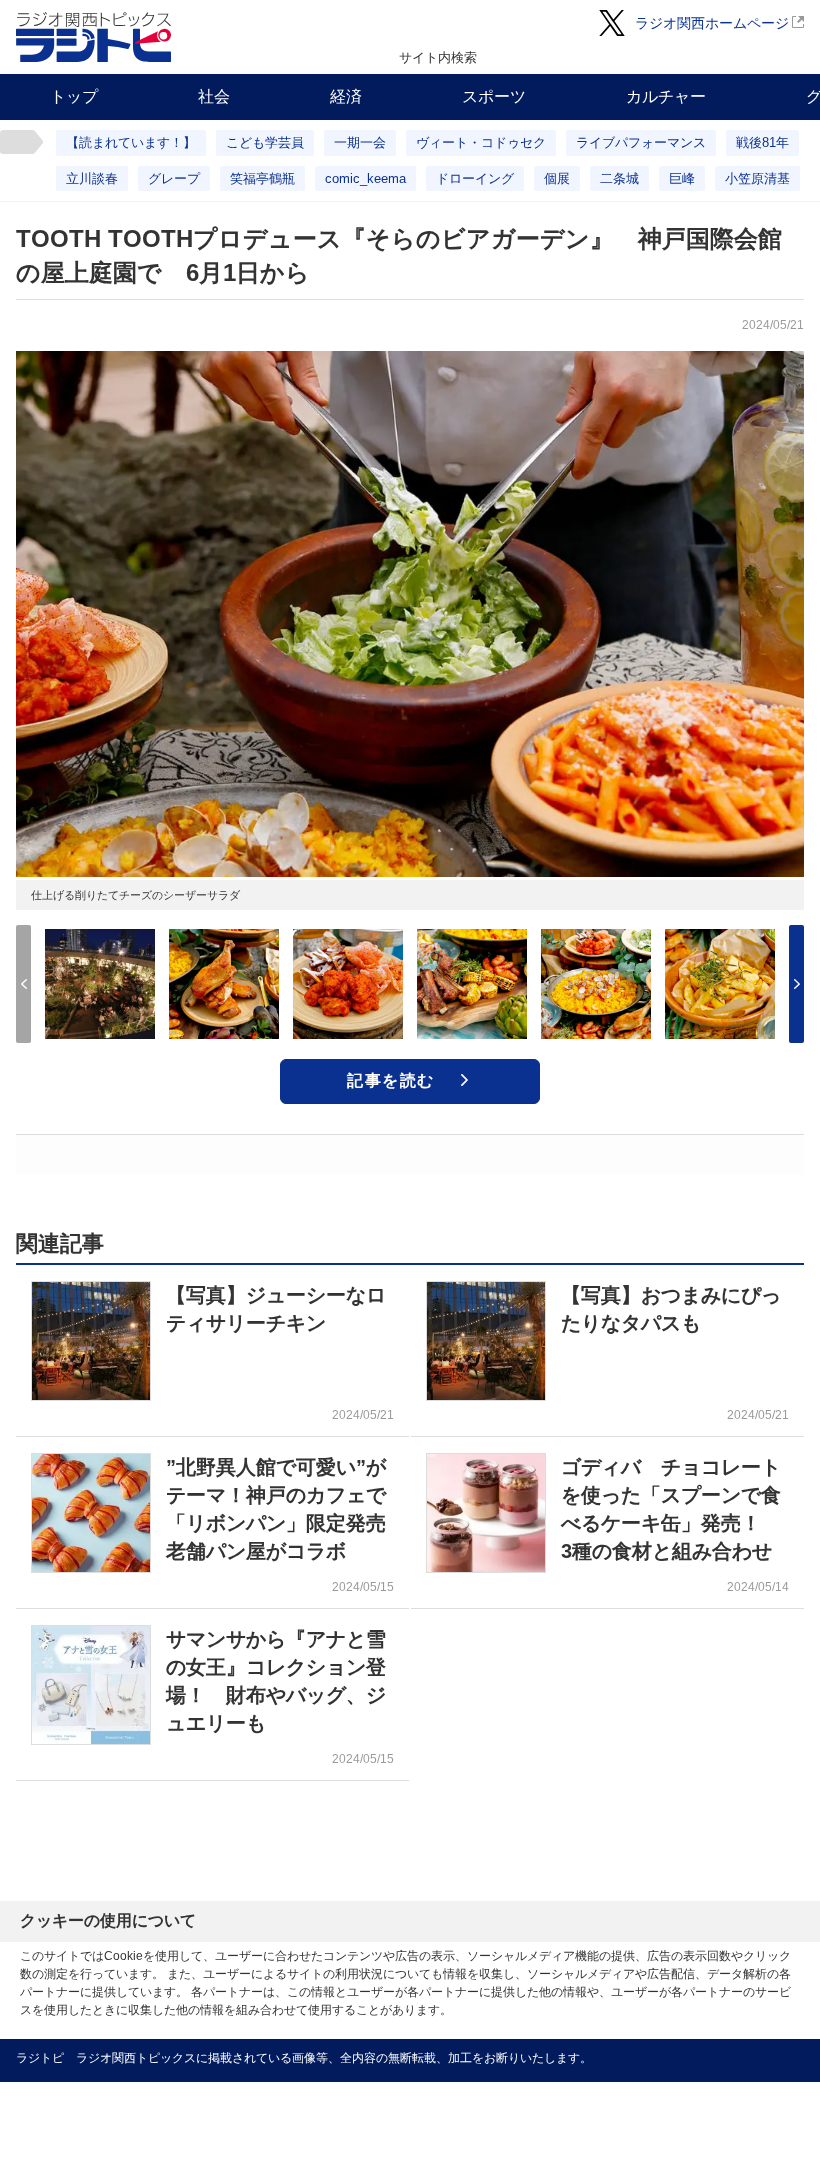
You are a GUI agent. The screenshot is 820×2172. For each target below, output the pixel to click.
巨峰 (682, 178)
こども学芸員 (265, 142)
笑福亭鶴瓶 (262, 178)
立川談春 (92, 178)
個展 (557, 178)
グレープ (174, 178)
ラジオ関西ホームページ (712, 23)
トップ (74, 96)
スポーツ (494, 96)
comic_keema (365, 178)
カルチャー (666, 96)
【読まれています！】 (131, 142)
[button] (796, 984)
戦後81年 (762, 142)
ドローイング (475, 178)
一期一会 (360, 142)
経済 (346, 96)
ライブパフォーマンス (641, 142)
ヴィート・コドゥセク (481, 142)
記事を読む (391, 1080)
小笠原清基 (757, 178)
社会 (214, 96)
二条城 (619, 178)
